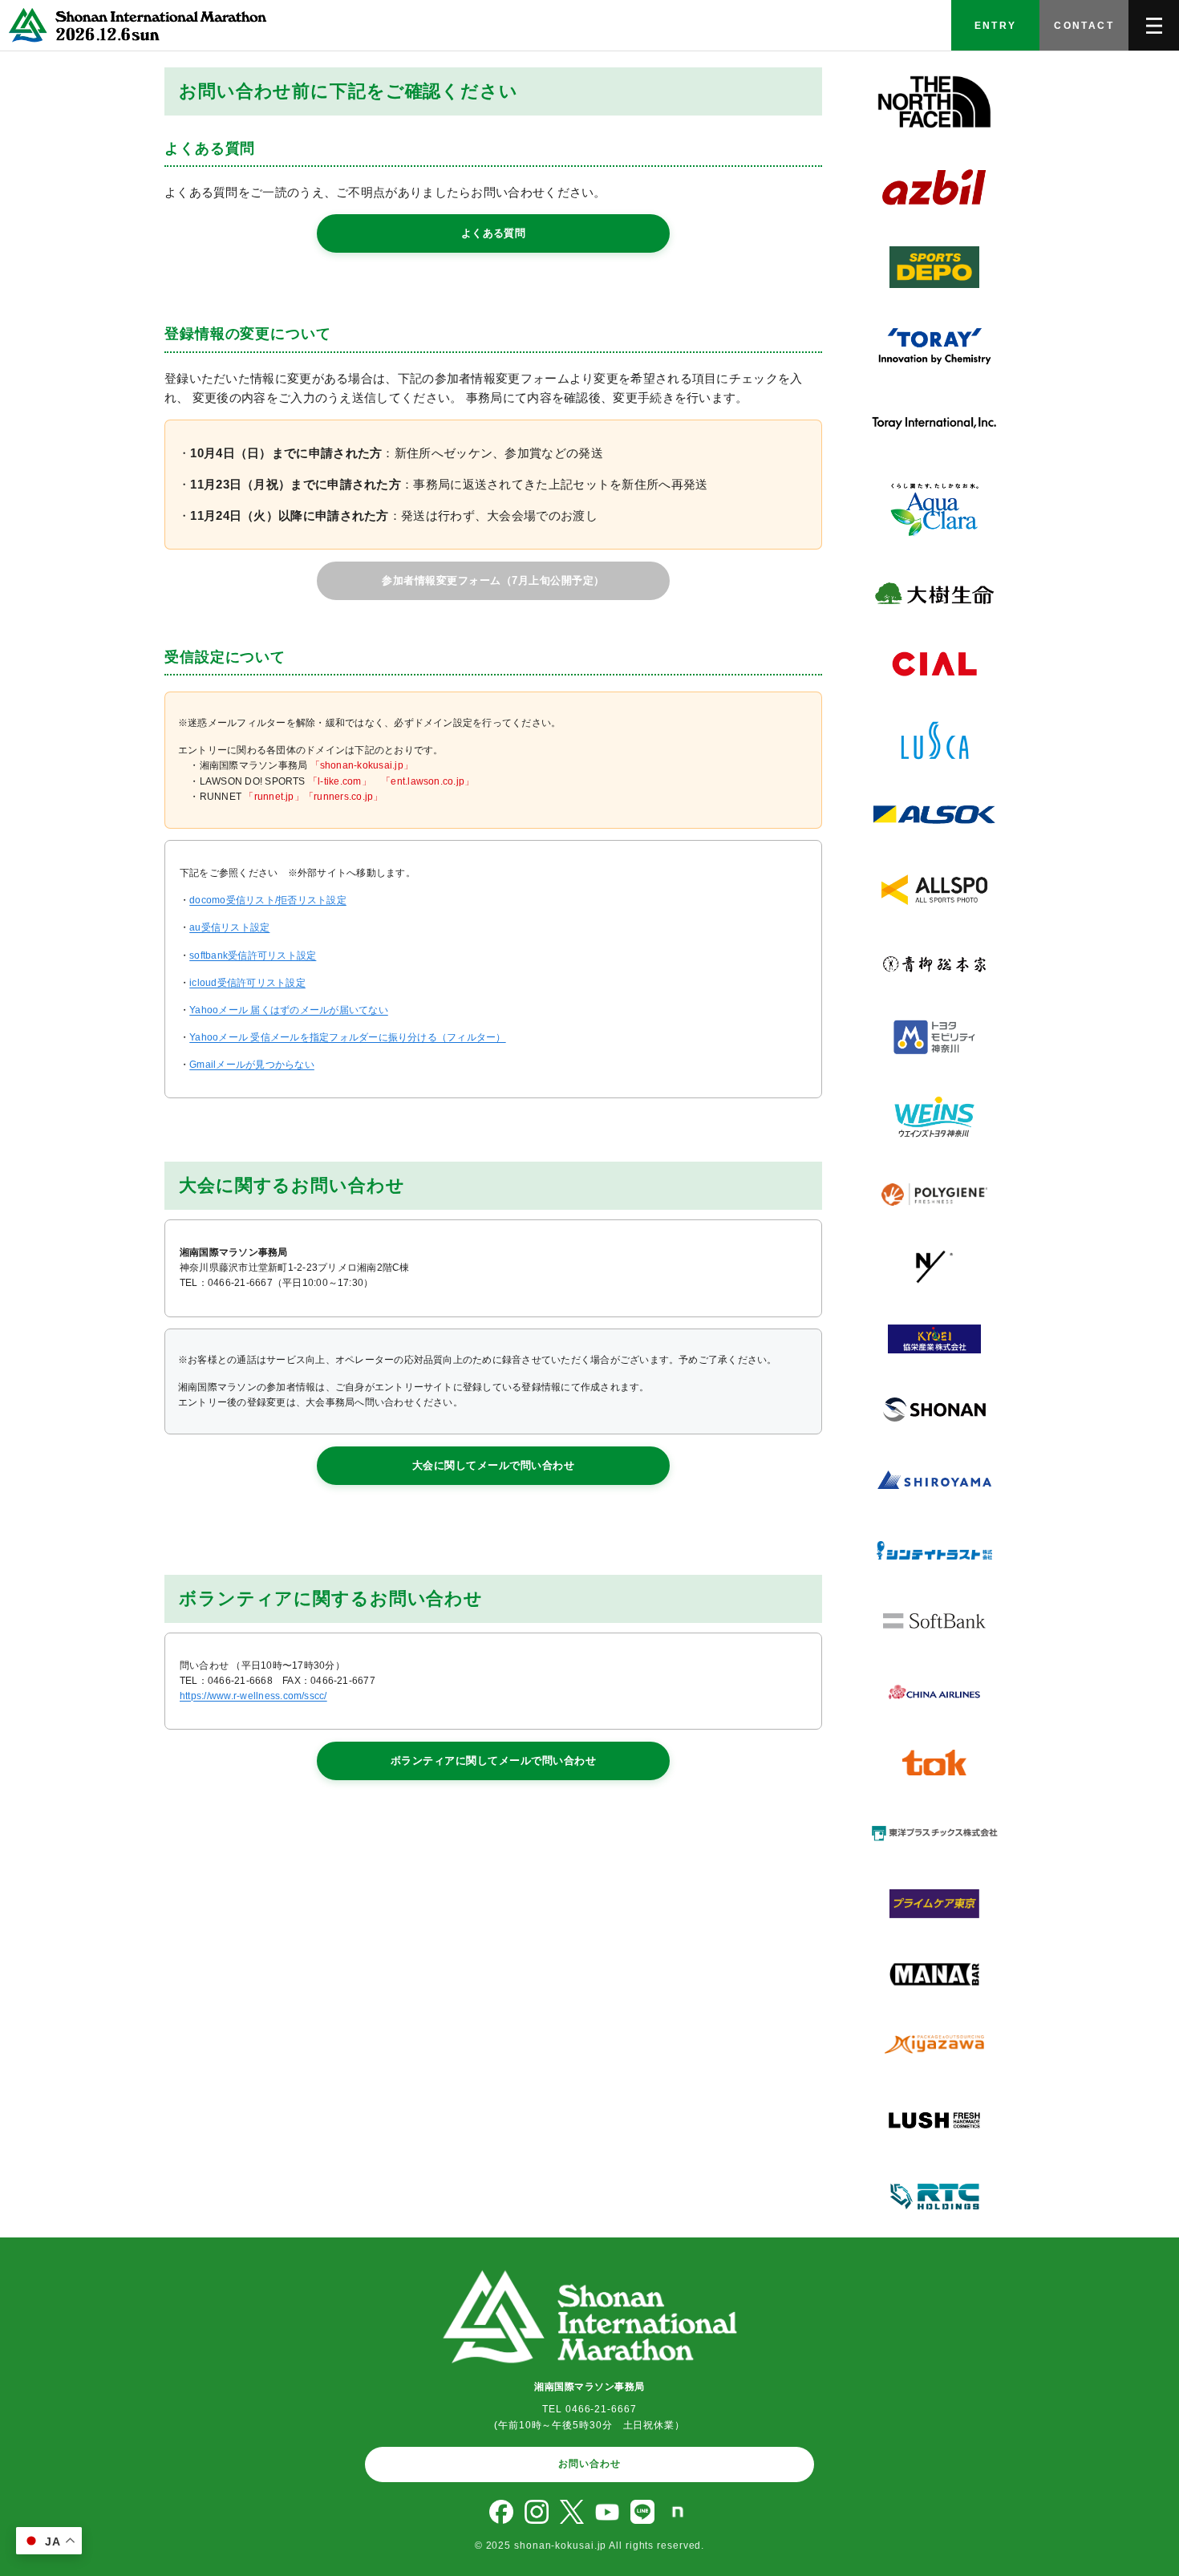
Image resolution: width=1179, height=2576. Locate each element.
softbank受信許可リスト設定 (253, 955)
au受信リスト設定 (229, 927)
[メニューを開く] (1154, 25)
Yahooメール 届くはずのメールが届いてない (289, 1010)
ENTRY (996, 26)
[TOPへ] (135, 26)
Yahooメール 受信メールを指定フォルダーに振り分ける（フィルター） (347, 1037)
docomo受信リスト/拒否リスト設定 (268, 900)
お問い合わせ (589, 2464)
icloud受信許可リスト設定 (247, 983)
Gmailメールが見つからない (252, 1065)
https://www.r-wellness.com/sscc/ (253, 1696)
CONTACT (1084, 26)
